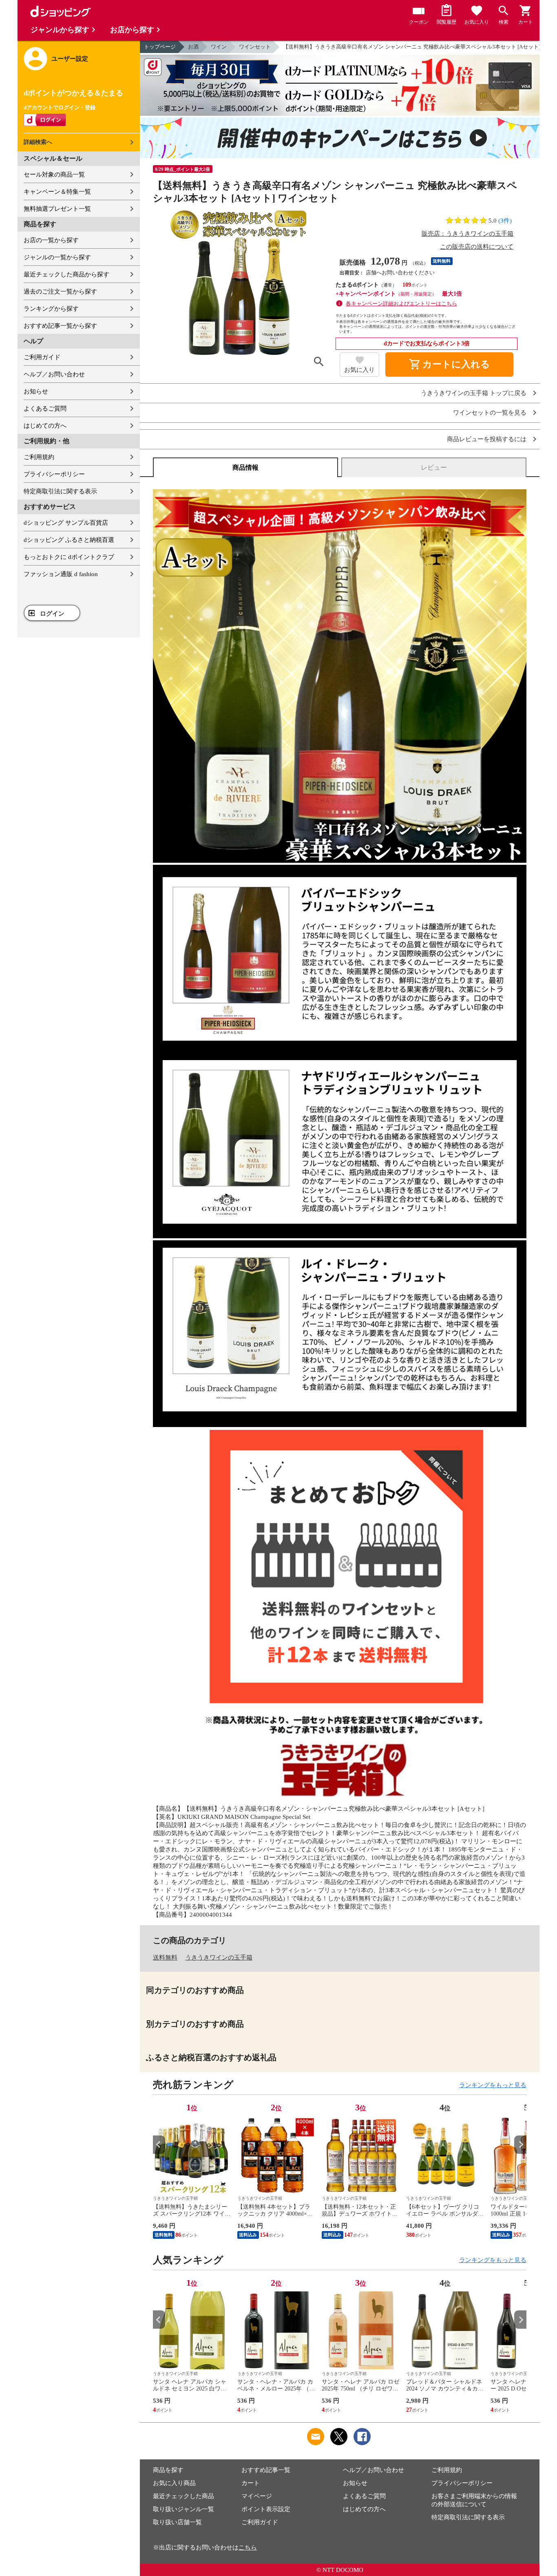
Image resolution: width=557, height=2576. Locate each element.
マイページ (257, 2496)
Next (520, 2144)
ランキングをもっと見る (493, 2085)
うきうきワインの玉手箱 (219, 1957)
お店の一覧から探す (51, 240)
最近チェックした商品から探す (66, 274)
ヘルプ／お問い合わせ (54, 374)
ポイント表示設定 (266, 2509)
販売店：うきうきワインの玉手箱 (467, 234)
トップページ (160, 47)
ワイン (219, 47)
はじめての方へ (45, 426)
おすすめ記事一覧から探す (60, 326)
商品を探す (168, 2470)
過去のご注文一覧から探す (60, 292)
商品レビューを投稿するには (487, 439)
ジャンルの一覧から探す (57, 257)
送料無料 (165, 1957)
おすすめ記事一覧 (266, 2470)
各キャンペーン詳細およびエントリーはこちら (401, 304)
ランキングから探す (51, 309)
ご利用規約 (39, 457)
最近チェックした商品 (183, 2496)
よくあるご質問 (45, 409)
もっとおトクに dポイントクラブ (69, 557)
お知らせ (36, 391)
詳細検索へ (38, 142)
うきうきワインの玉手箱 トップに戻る (474, 393)
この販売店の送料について (477, 247)
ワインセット (255, 47)
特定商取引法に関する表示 (60, 491)
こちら (248, 2547)
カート (251, 2483)
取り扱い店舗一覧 (177, 2522)
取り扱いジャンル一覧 (183, 2509)
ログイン (52, 614)
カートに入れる (449, 365)
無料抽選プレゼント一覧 (57, 209)
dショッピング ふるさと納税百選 (69, 540)
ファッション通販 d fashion (61, 574)
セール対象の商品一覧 (54, 175)
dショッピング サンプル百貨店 (66, 523)
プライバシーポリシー (54, 474)
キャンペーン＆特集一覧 (57, 192)
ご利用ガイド (42, 357)
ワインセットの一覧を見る (490, 413)
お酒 (193, 47)
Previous (159, 2144)
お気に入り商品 (174, 2483)
